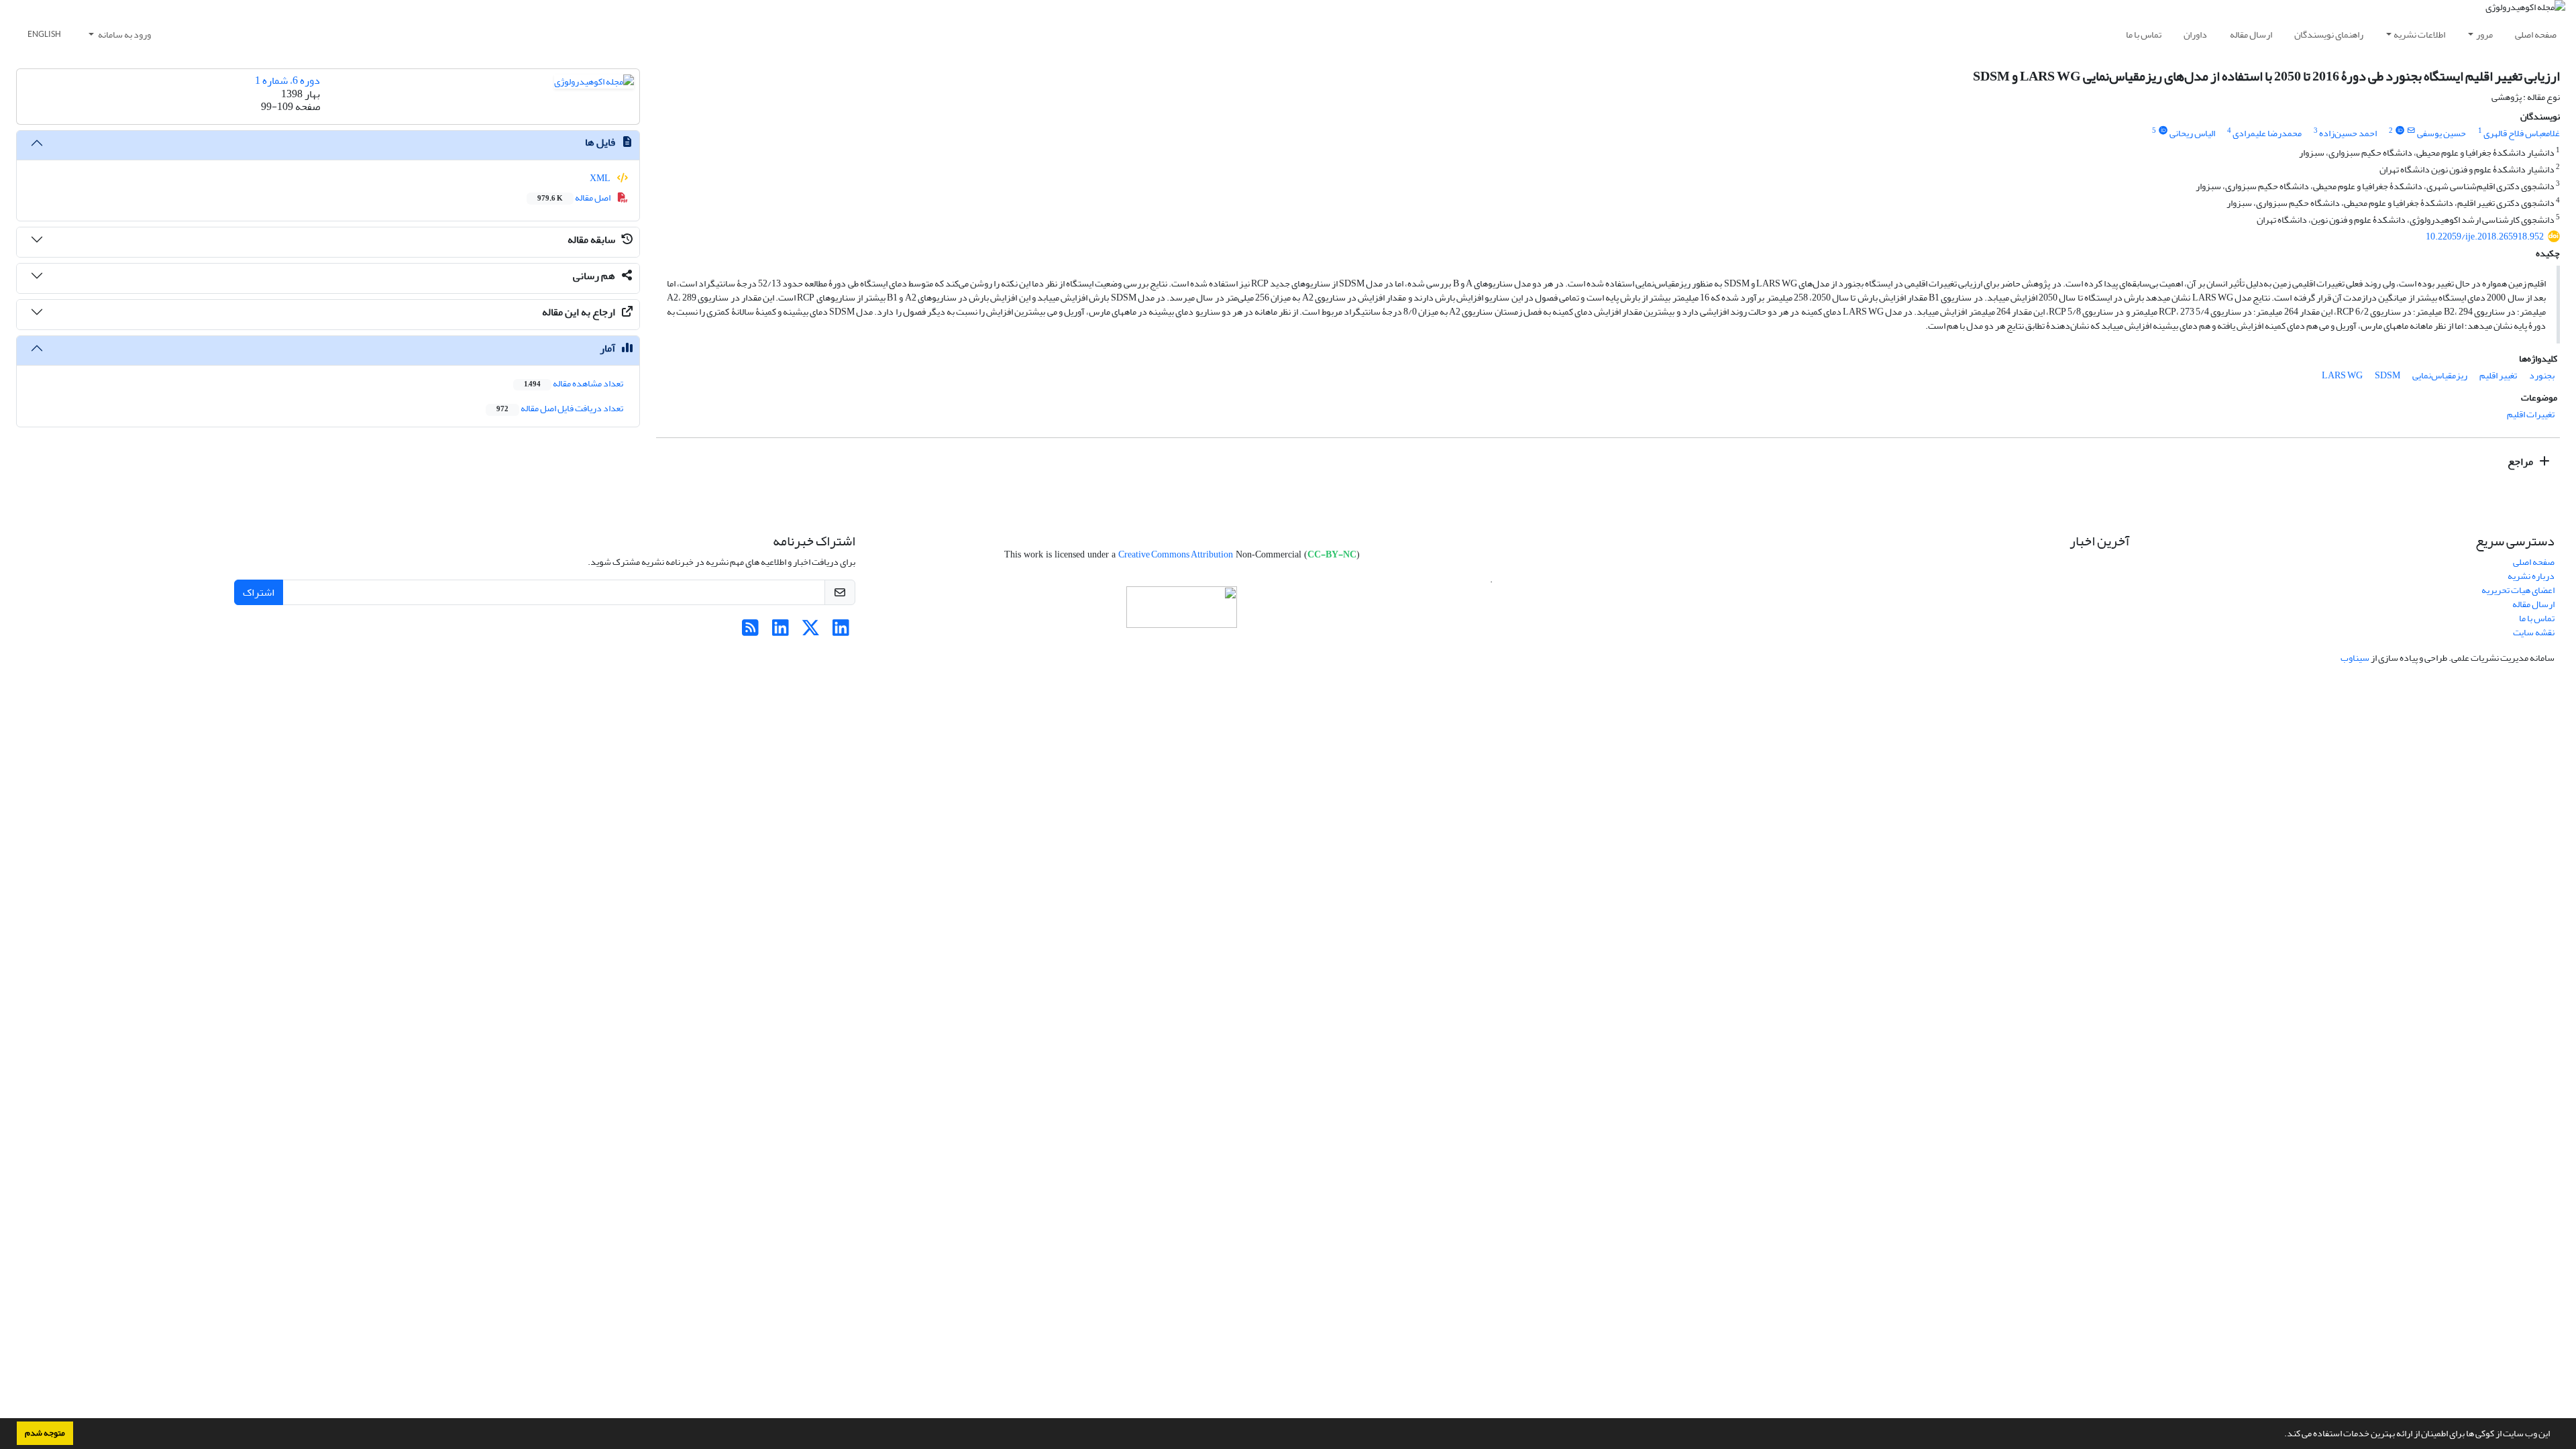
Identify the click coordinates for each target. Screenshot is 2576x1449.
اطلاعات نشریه (2419, 35)
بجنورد (2542, 375)
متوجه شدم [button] (45, 1433)
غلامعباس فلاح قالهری (2522, 133)
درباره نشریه (2531, 576)
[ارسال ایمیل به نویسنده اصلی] (2411, 131)
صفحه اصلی (2536, 35)
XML (601, 178)
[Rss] (750, 632)
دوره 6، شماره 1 (287, 80)
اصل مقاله (575, 198)
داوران (2195, 35)
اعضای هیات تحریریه (2518, 590)
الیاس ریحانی (2192, 133)
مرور (2484, 35)
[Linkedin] (841, 632)
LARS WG (2342, 375)
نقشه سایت (2534, 632)
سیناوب (2355, 658)
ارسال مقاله (2251, 35)
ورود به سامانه (124, 35)
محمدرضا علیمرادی (2267, 133)
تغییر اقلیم (2498, 375)
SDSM (2387, 375)
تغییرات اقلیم (2531, 414)
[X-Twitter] (811, 632)
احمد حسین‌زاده (2348, 133)
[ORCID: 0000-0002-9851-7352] (2163, 131)
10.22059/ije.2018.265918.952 (2485, 236)
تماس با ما (2144, 35)
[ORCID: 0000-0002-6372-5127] (2400, 131)
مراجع (2521, 462)
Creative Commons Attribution (1176, 554)
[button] (2281, 1435)
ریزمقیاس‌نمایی (2440, 375)
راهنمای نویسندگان (2329, 35)
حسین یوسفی (2441, 133)
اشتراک (259, 592)
